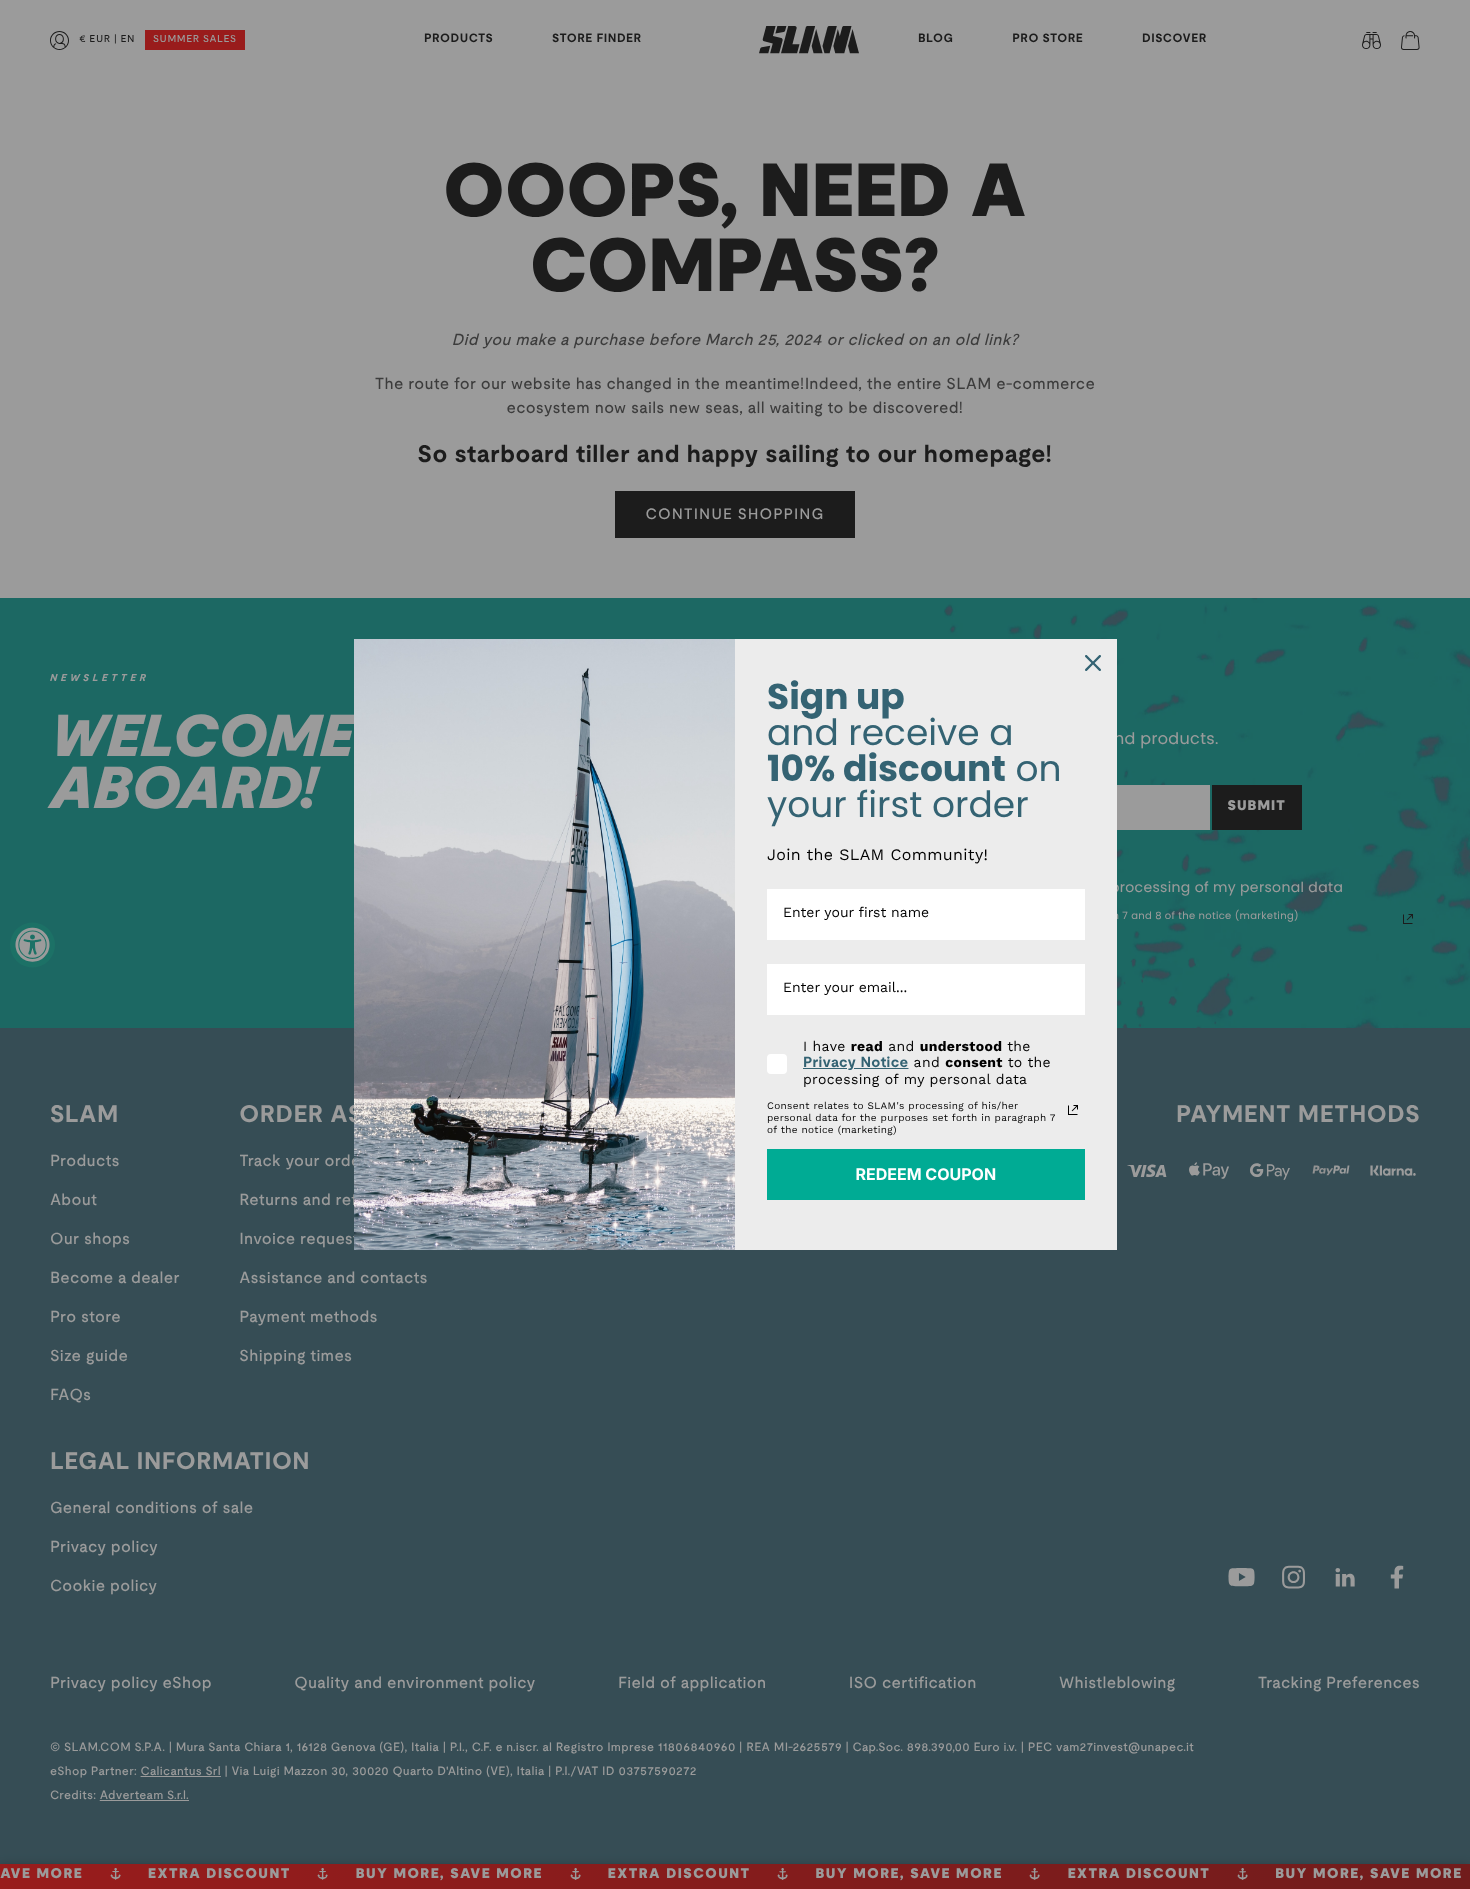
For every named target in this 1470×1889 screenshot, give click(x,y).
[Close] (1093, 663)
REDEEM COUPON (925, 1174)
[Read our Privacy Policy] (1073, 1110)
